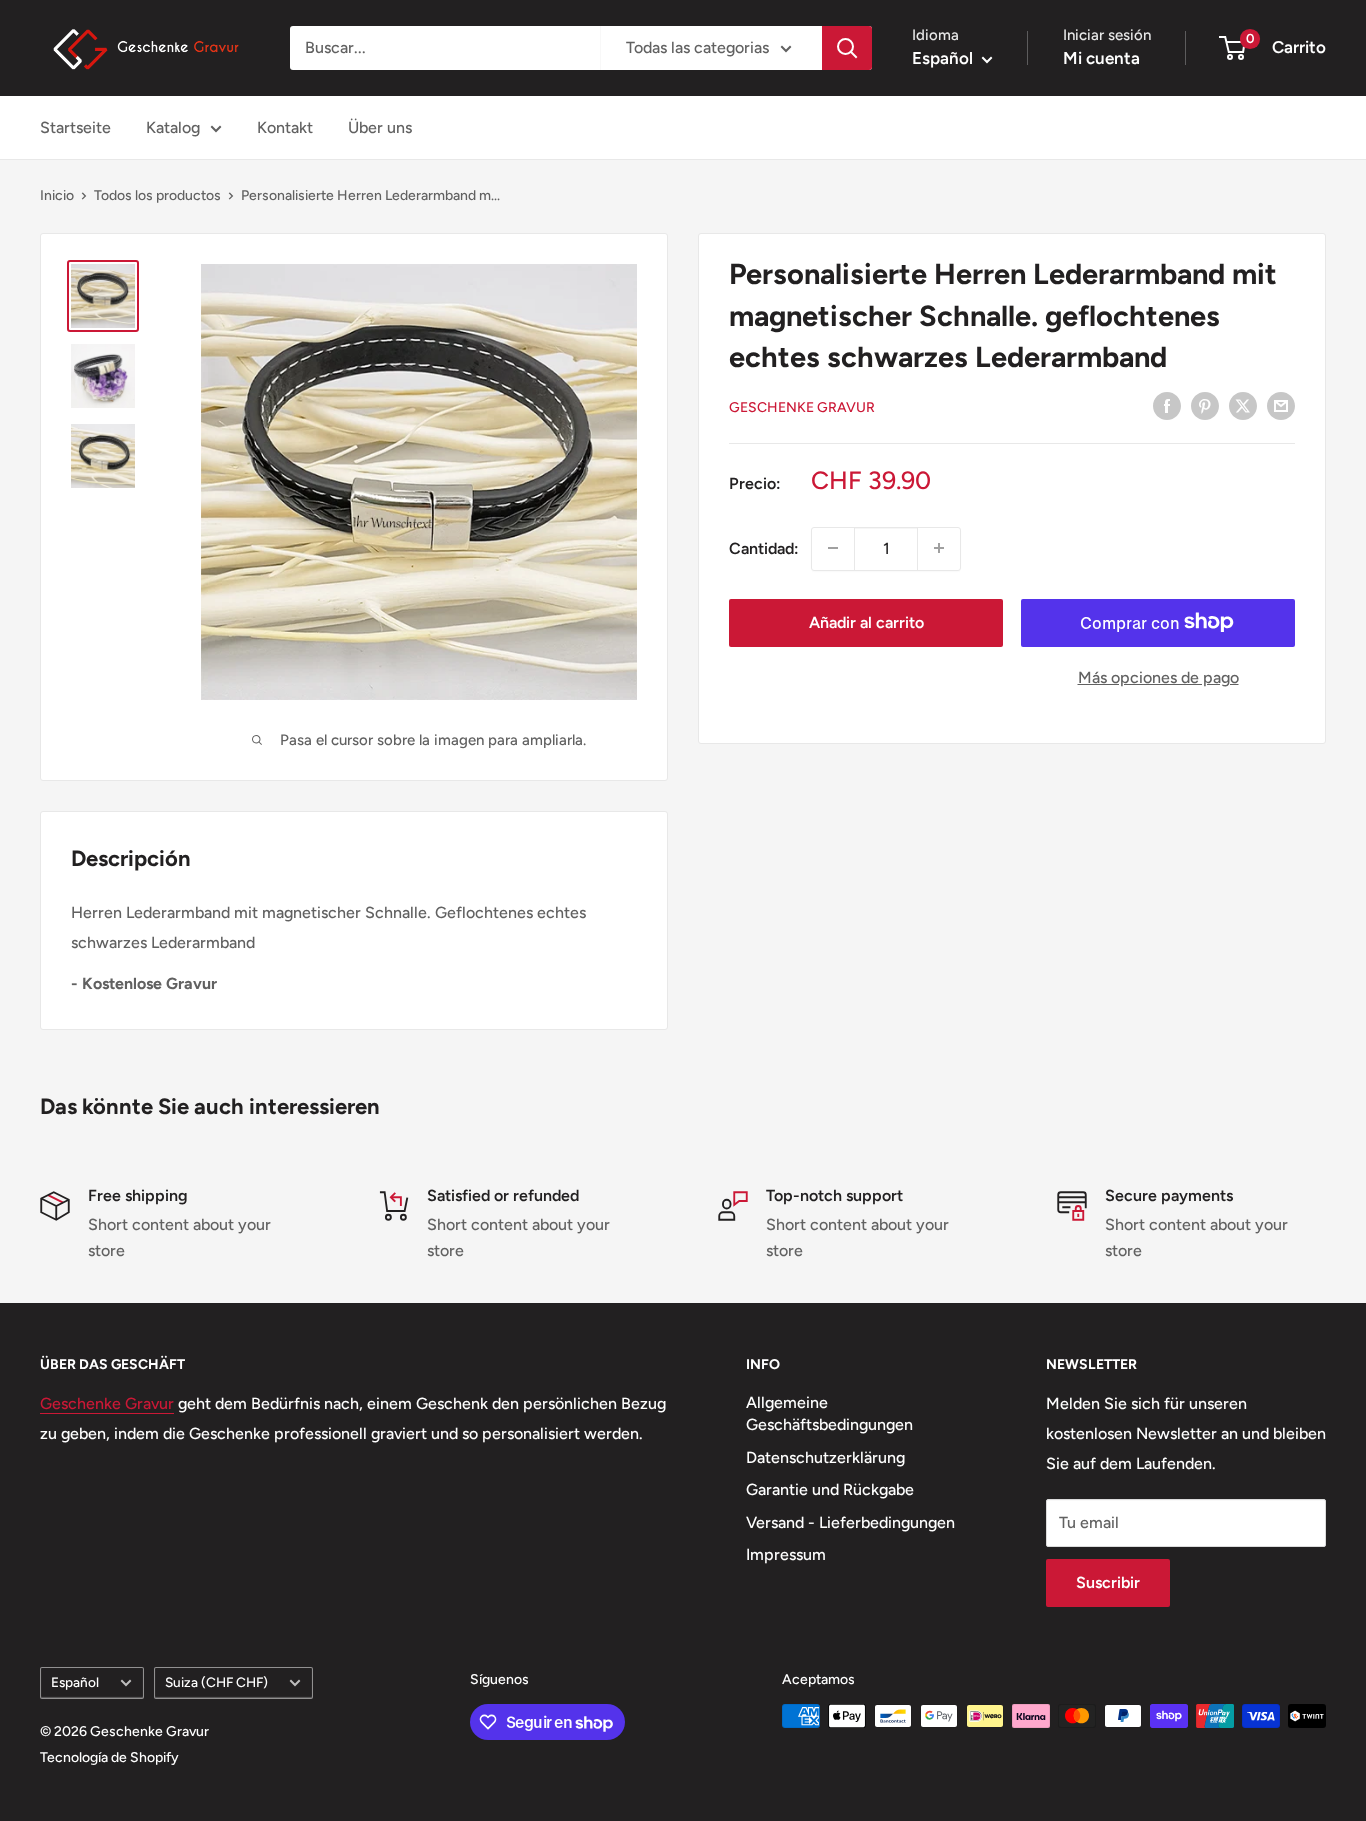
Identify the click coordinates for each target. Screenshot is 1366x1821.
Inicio (57, 195)
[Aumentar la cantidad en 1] (939, 548)
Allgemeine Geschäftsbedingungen (829, 1413)
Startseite (75, 127)
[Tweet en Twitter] (1243, 405)
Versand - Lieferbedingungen (850, 1522)
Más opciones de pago (1158, 676)
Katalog (173, 127)
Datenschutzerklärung (825, 1457)
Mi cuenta (1101, 58)
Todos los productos (157, 195)
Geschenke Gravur (802, 406)
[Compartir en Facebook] (1167, 405)
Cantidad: (764, 547)
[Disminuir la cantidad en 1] (833, 548)
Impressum (786, 1554)
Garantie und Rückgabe (830, 1489)
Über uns (380, 127)
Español (75, 1682)
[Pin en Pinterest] (1205, 405)
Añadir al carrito (866, 621)
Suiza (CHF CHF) (216, 1682)
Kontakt (285, 127)
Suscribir (1108, 1582)
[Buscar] (847, 48)
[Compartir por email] (1281, 405)
